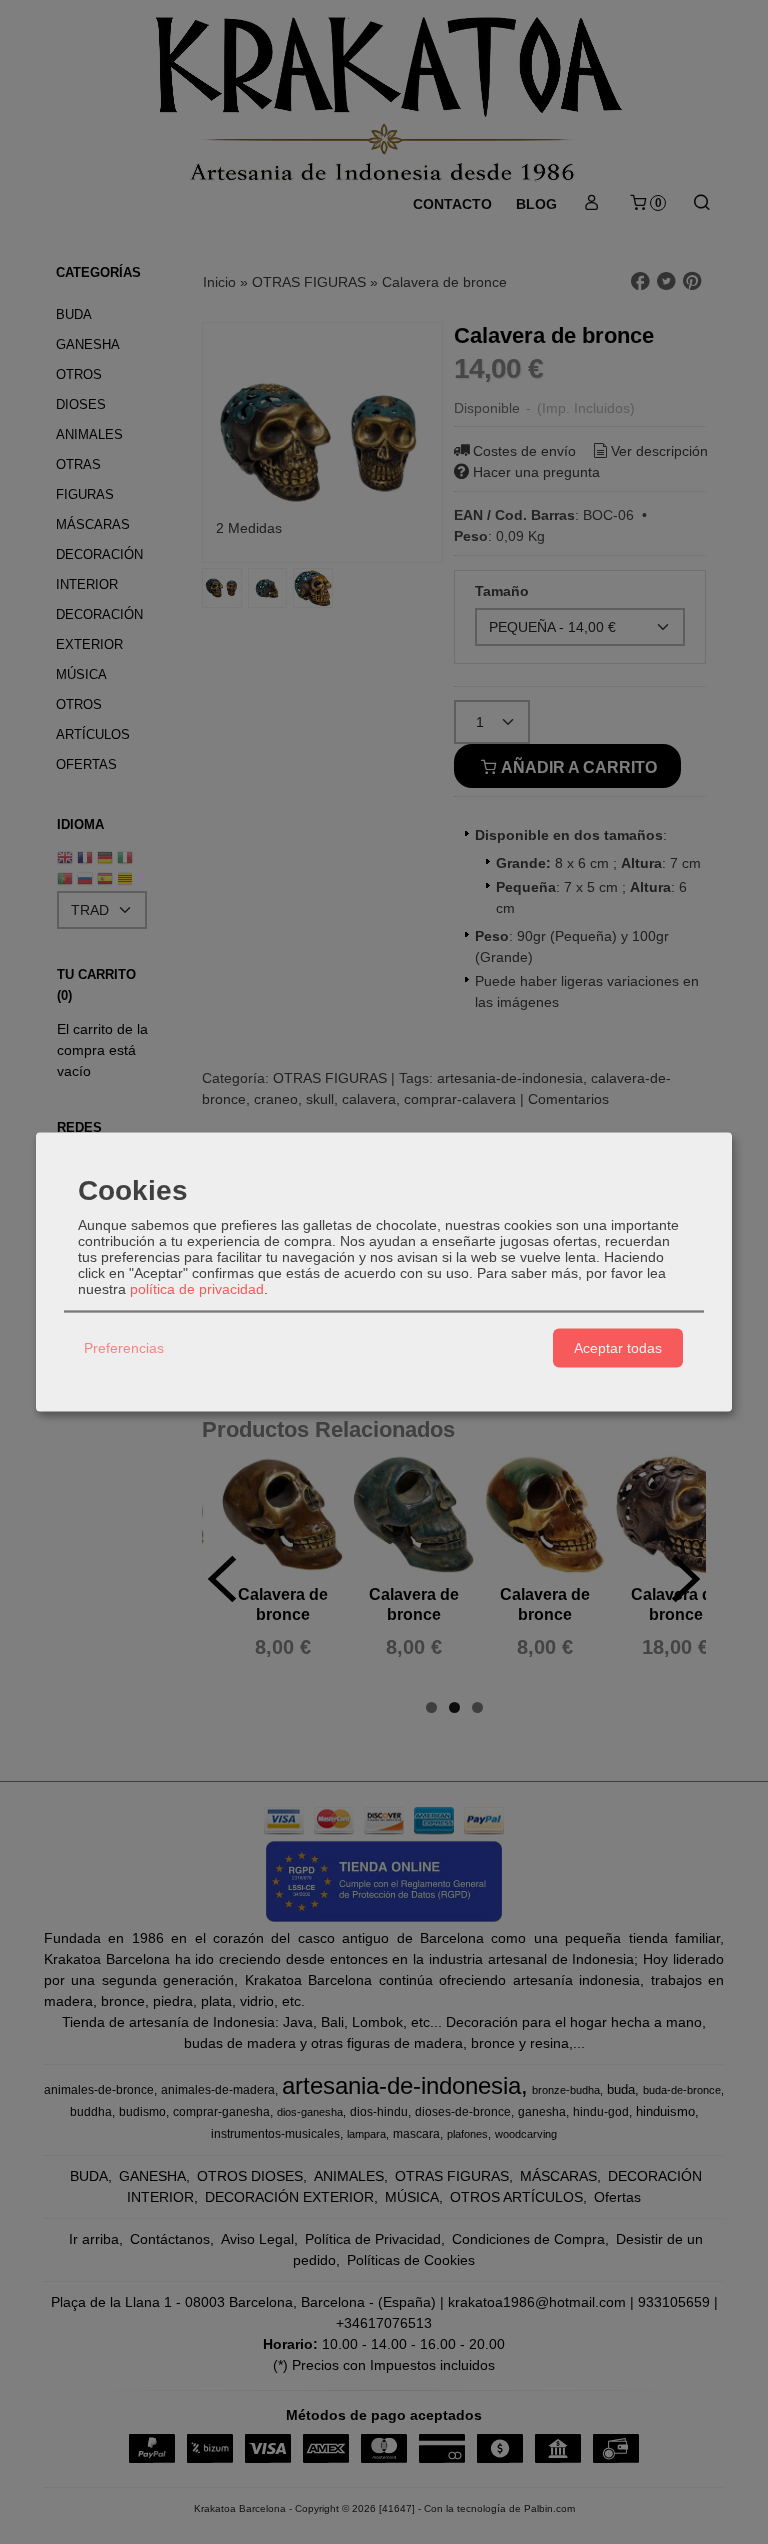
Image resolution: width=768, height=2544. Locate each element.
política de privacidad (197, 1288)
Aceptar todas (618, 1348)
